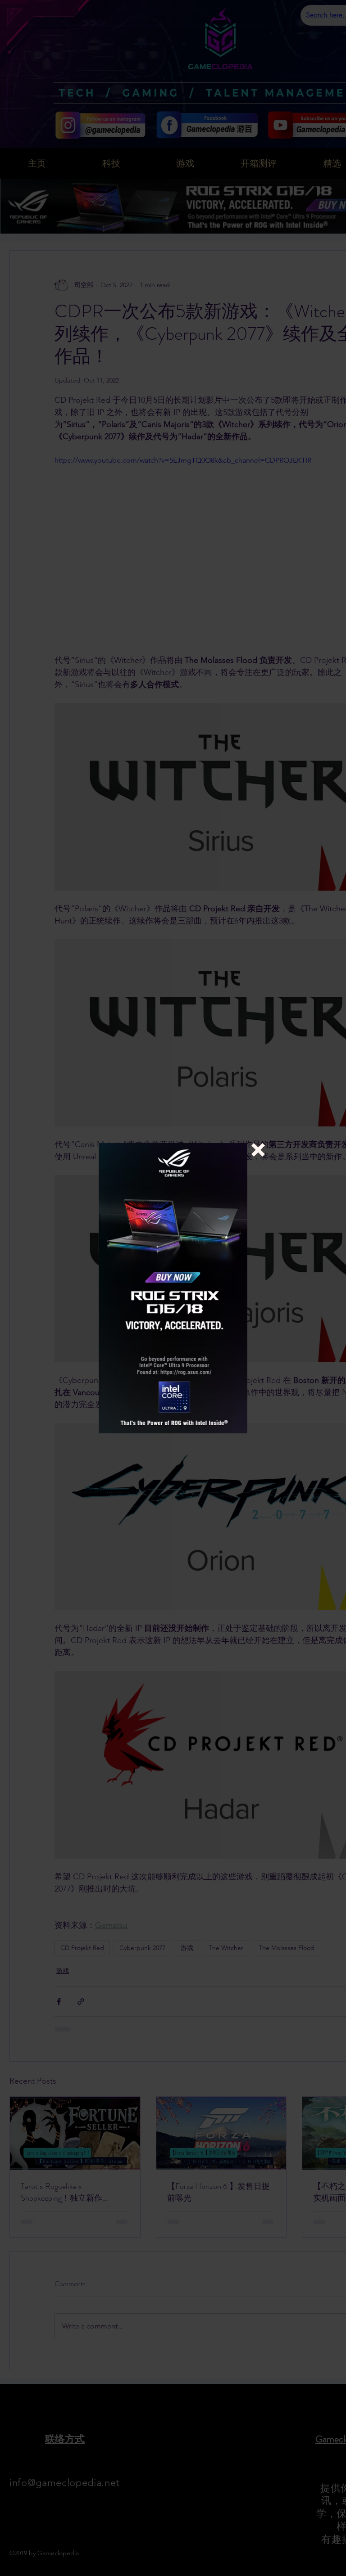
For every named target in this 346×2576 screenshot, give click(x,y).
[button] (258, 1150)
